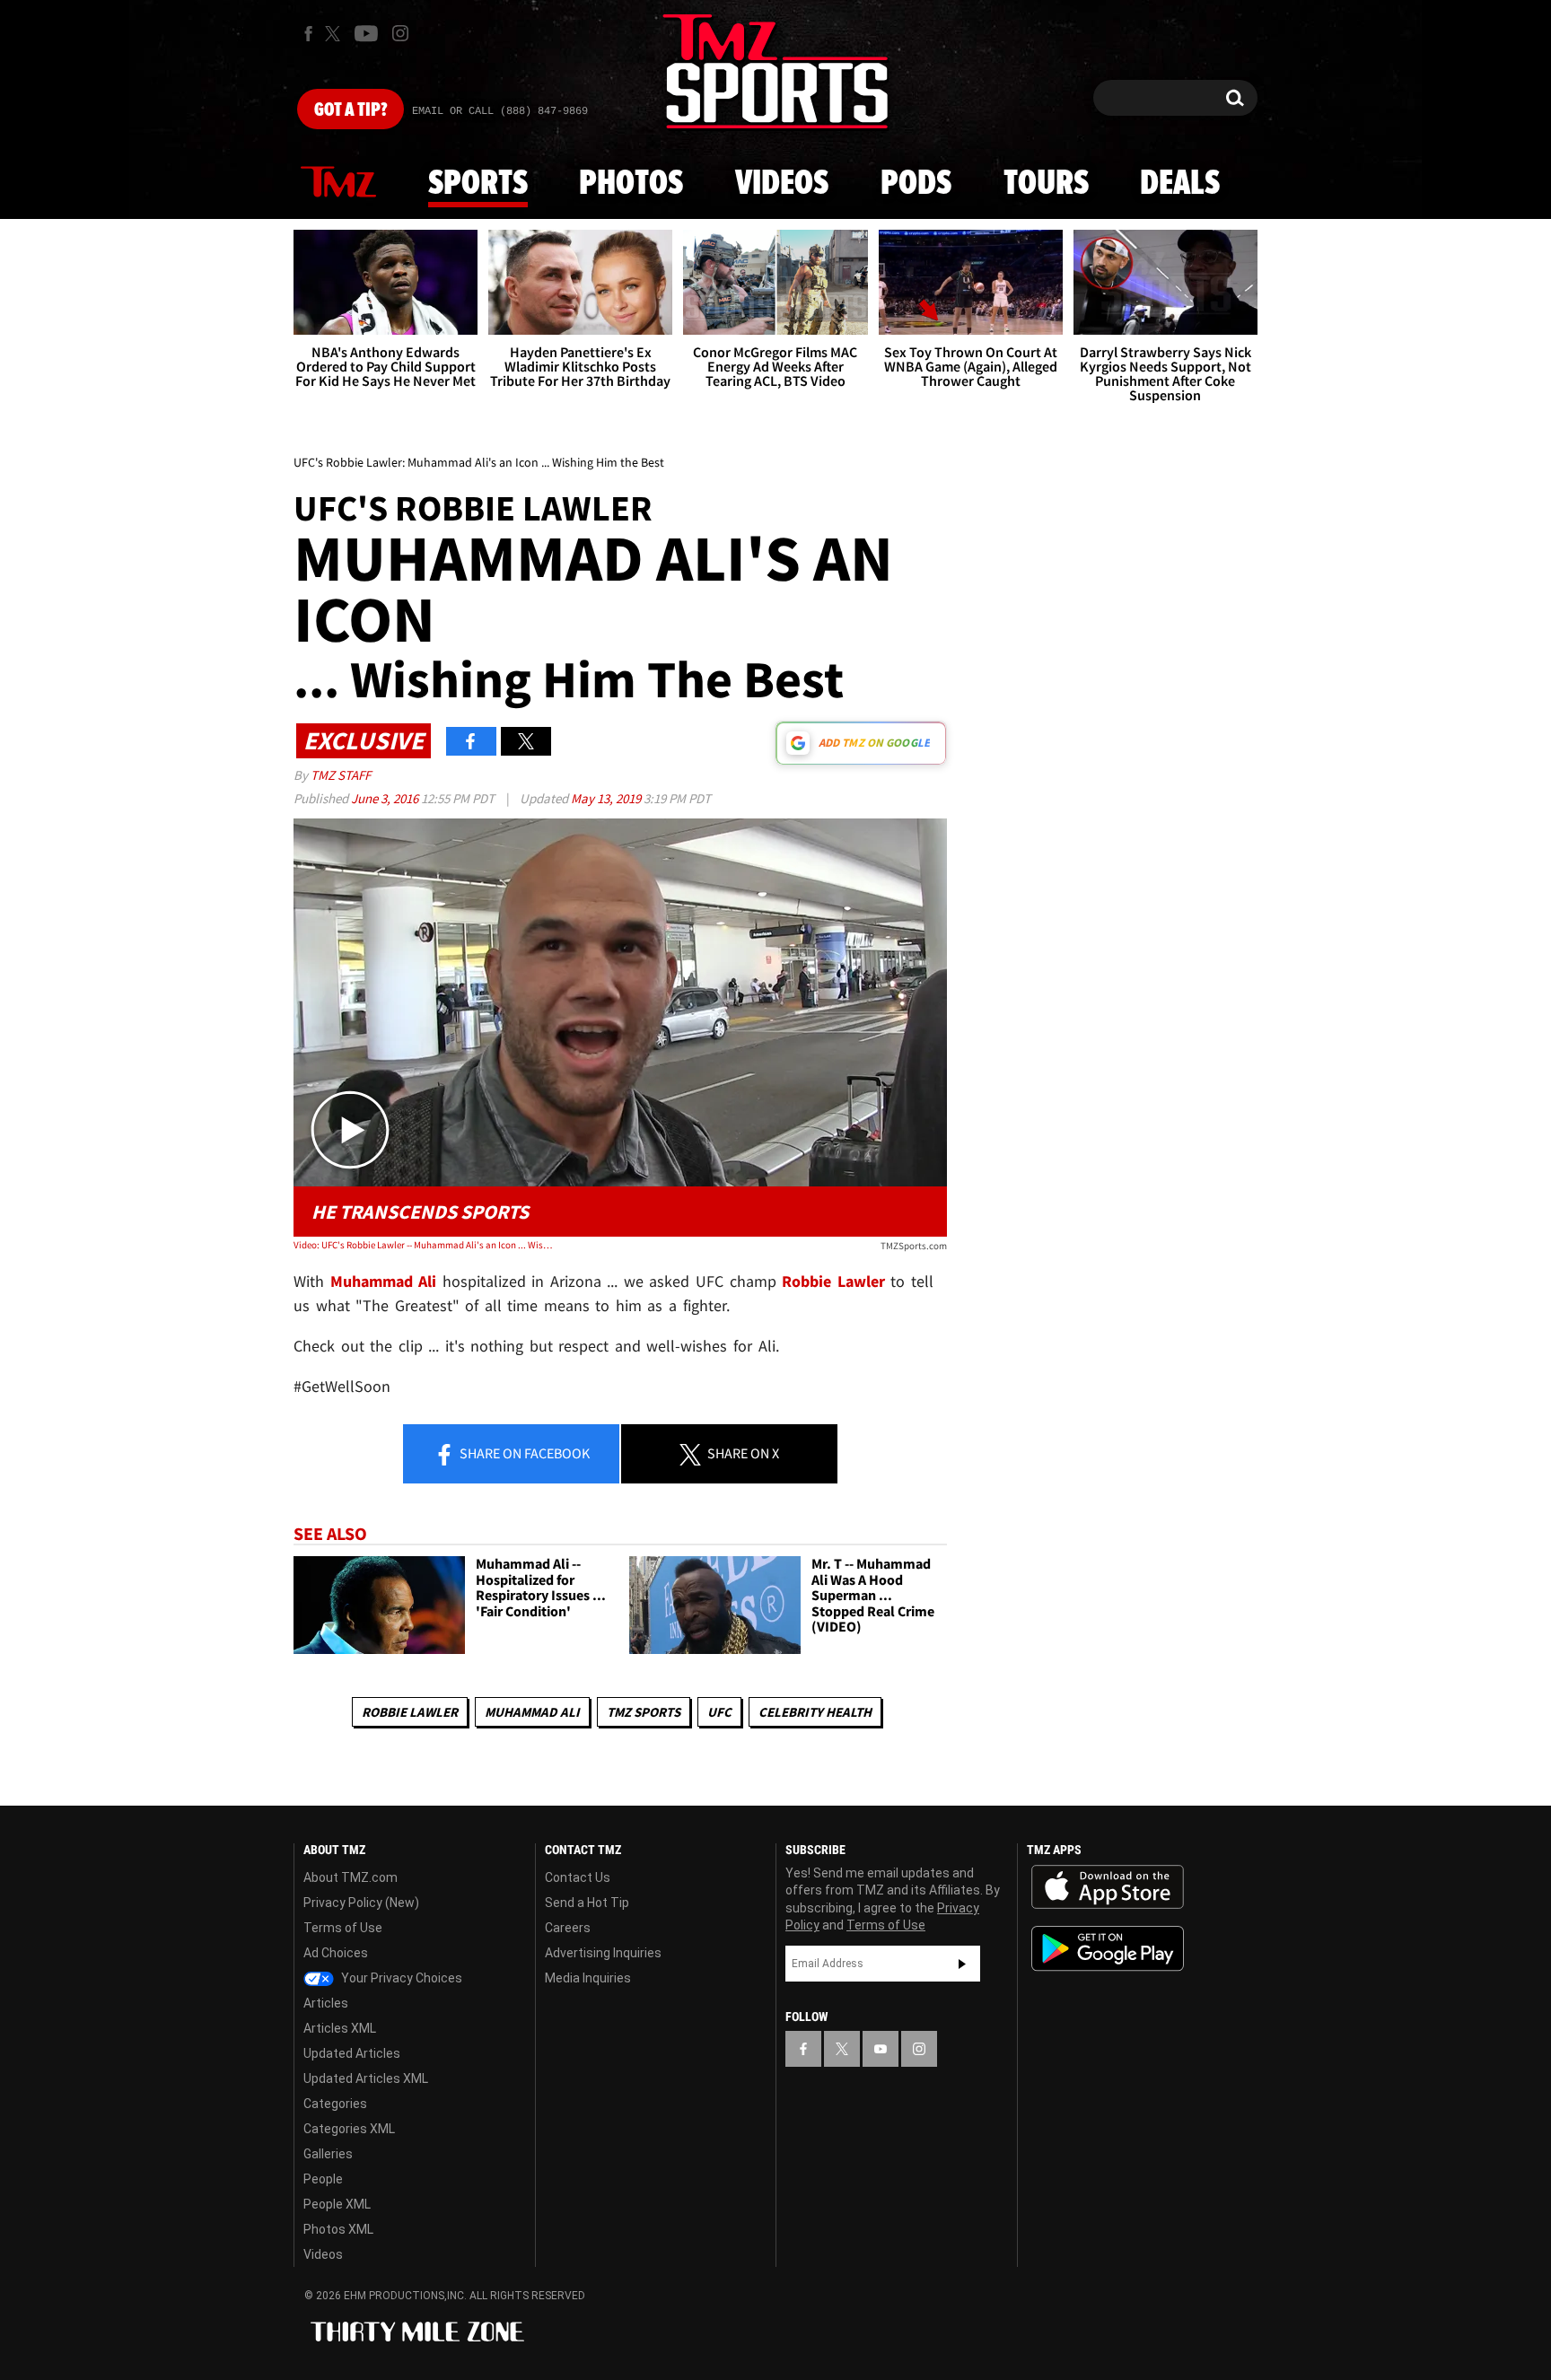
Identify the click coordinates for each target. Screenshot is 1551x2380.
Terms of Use (343, 1928)
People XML (337, 2204)
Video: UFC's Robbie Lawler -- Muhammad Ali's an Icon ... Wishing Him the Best (424, 1245)
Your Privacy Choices (400, 1978)
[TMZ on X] (335, 34)
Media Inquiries (588, 1978)
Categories (335, 2104)
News (338, 183)
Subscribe (962, 1964)
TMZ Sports (644, 1712)
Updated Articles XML (366, 2078)
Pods (916, 184)
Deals (1180, 184)
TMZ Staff (341, 775)
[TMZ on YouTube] (881, 2049)
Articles (326, 2003)
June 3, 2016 (386, 798)
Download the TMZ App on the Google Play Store (1108, 1949)
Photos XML (338, 2229)
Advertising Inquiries (603, 1953)
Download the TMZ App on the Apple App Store (1108, 1887)
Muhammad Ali (384, 1281)
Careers (568, 1928)
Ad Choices (336, 1953)
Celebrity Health (815, 1712)
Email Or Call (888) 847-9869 (500, 111)
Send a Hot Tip (587, 1903)
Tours (1046, 184)
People (323, 2179)
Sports (478, 184)
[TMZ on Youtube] (366, 33)
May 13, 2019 (607, 798)
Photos (631, 184)
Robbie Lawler (410, 1712)
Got (351, 110)
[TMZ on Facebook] (308, 34)
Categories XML (349, 2129)
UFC (719, 1712)
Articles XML (340, 2028)
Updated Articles (352, 2053)
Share (523, 1453)
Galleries (328, 2154)
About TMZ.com (351, 1877)
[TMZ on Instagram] (400, 33)
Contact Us (578, 1877)
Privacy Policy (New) (361, 1903)
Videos (782, 184)
